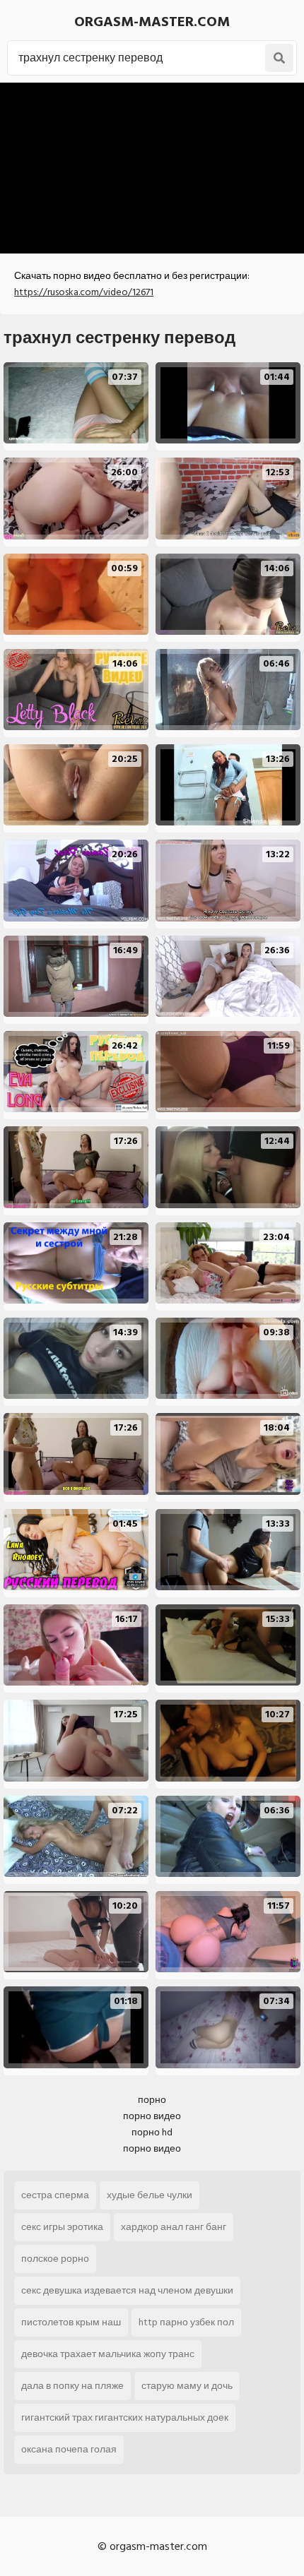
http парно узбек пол (186, 2322)
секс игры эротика (62, 2227)
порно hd (152, 2132)
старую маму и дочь (187, 2386)
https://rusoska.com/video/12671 (84, 292)
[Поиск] (279, 58)
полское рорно (55, 2259)
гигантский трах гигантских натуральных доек (125, 2417)
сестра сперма (55, 2195)
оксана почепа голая (69, 2449)
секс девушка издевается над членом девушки (127, 2290)
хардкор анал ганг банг (174, 2227)
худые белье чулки (150, 2195)
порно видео (152, 2116)
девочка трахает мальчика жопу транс (108, 2354)
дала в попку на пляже (72, 2386)
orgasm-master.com (152, 22)
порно (152, 2100)
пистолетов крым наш (71, 2322)
